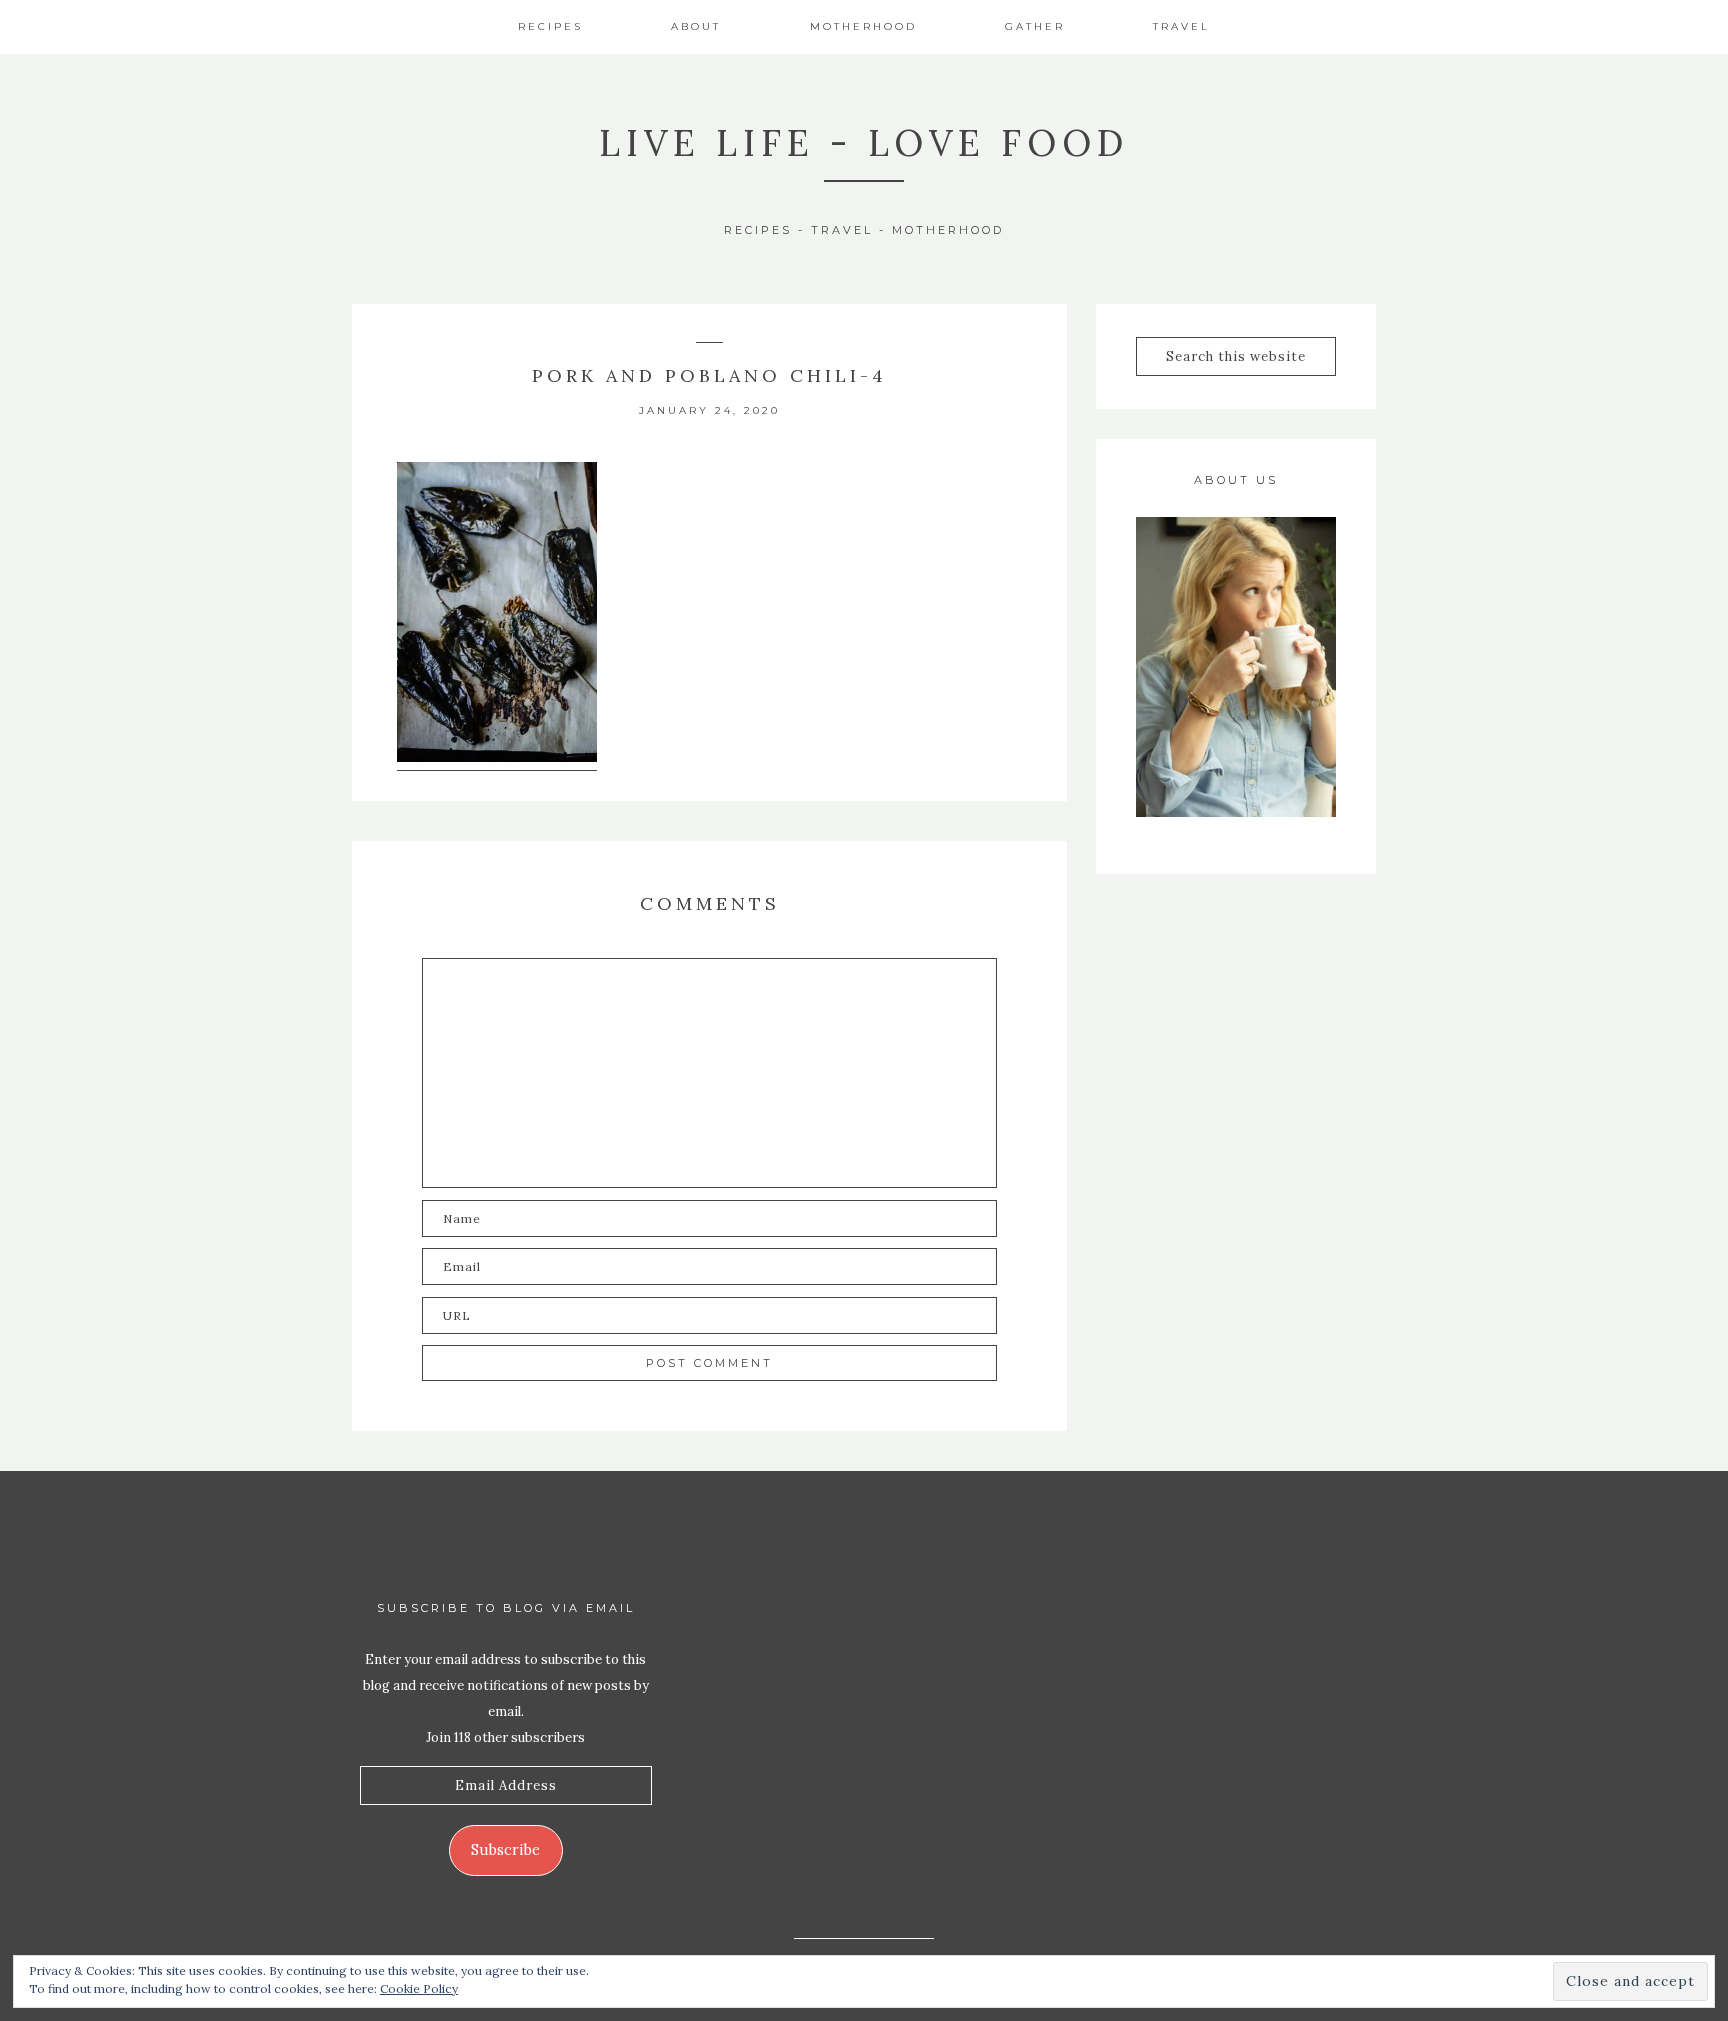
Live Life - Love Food (864, 143)
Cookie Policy (419, 1988)
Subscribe (505, 1849)
